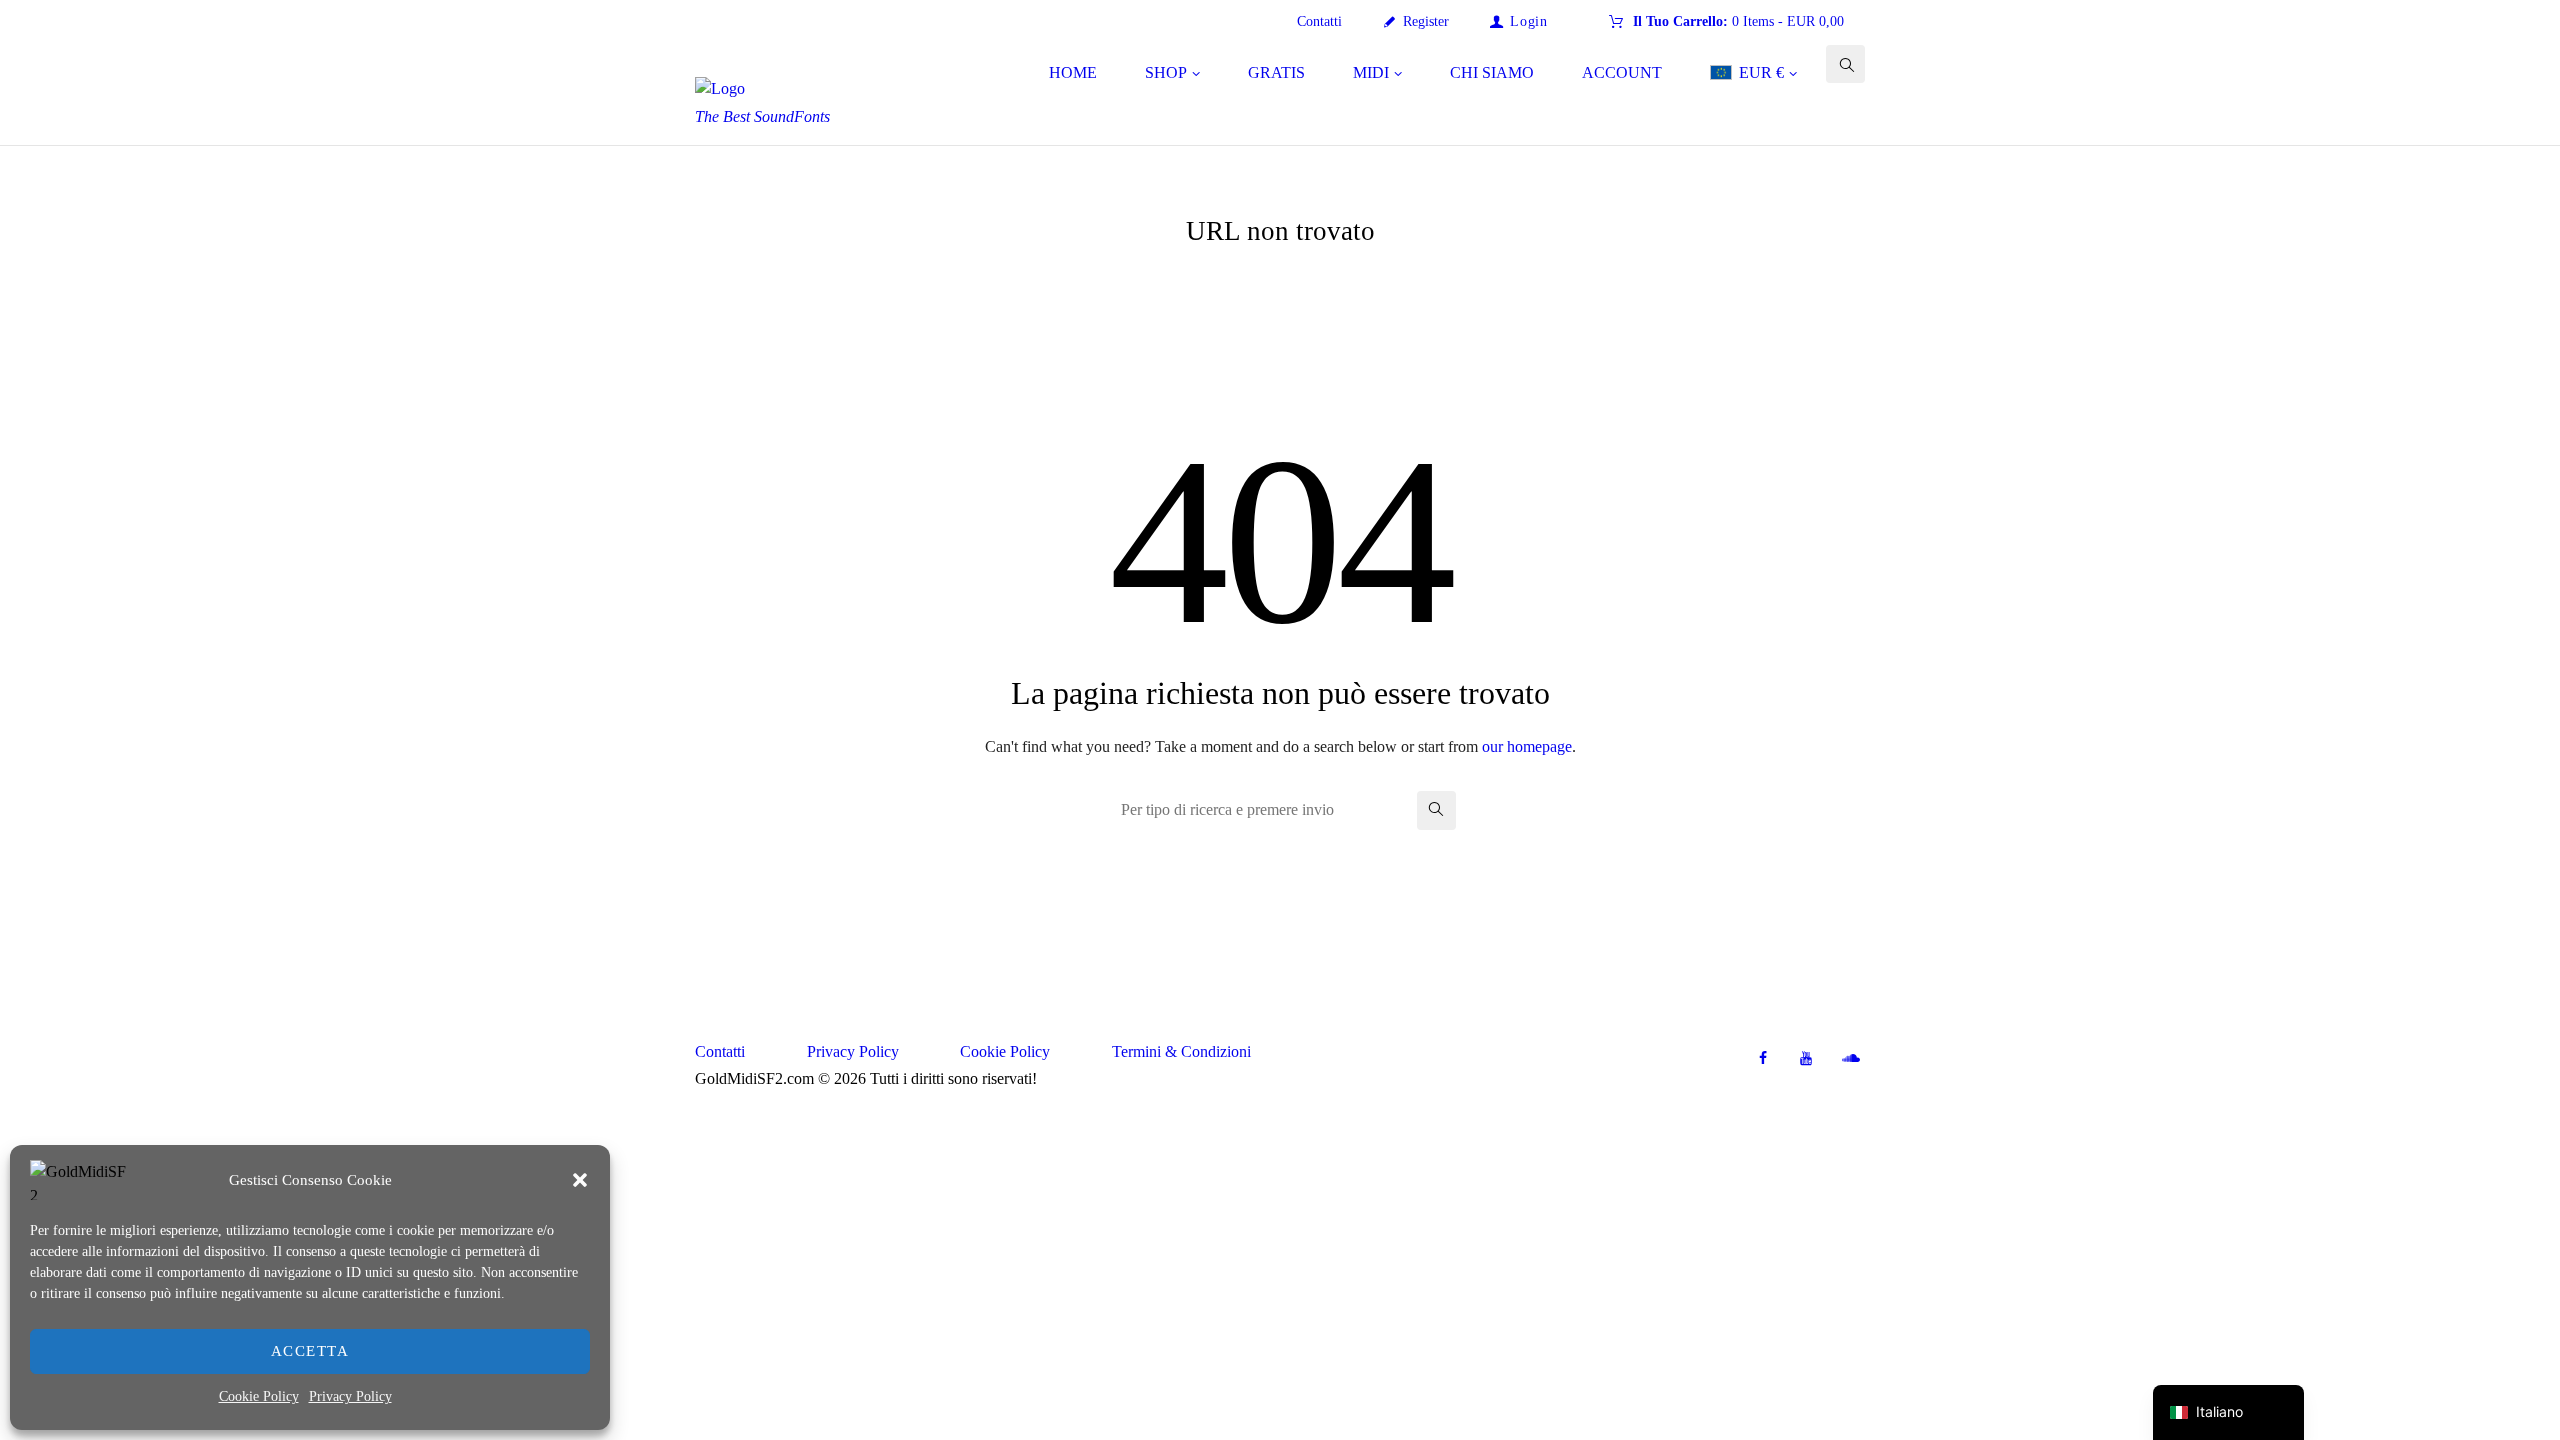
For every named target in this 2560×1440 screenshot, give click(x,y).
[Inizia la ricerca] (1436, 810)
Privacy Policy (350, 1396)
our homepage (1527, 746)
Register (1426, 21)
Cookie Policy (259, 1396)
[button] (580, 1180)
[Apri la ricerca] (1845, 64)
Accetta (310, 1351)
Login (1528, 21)
